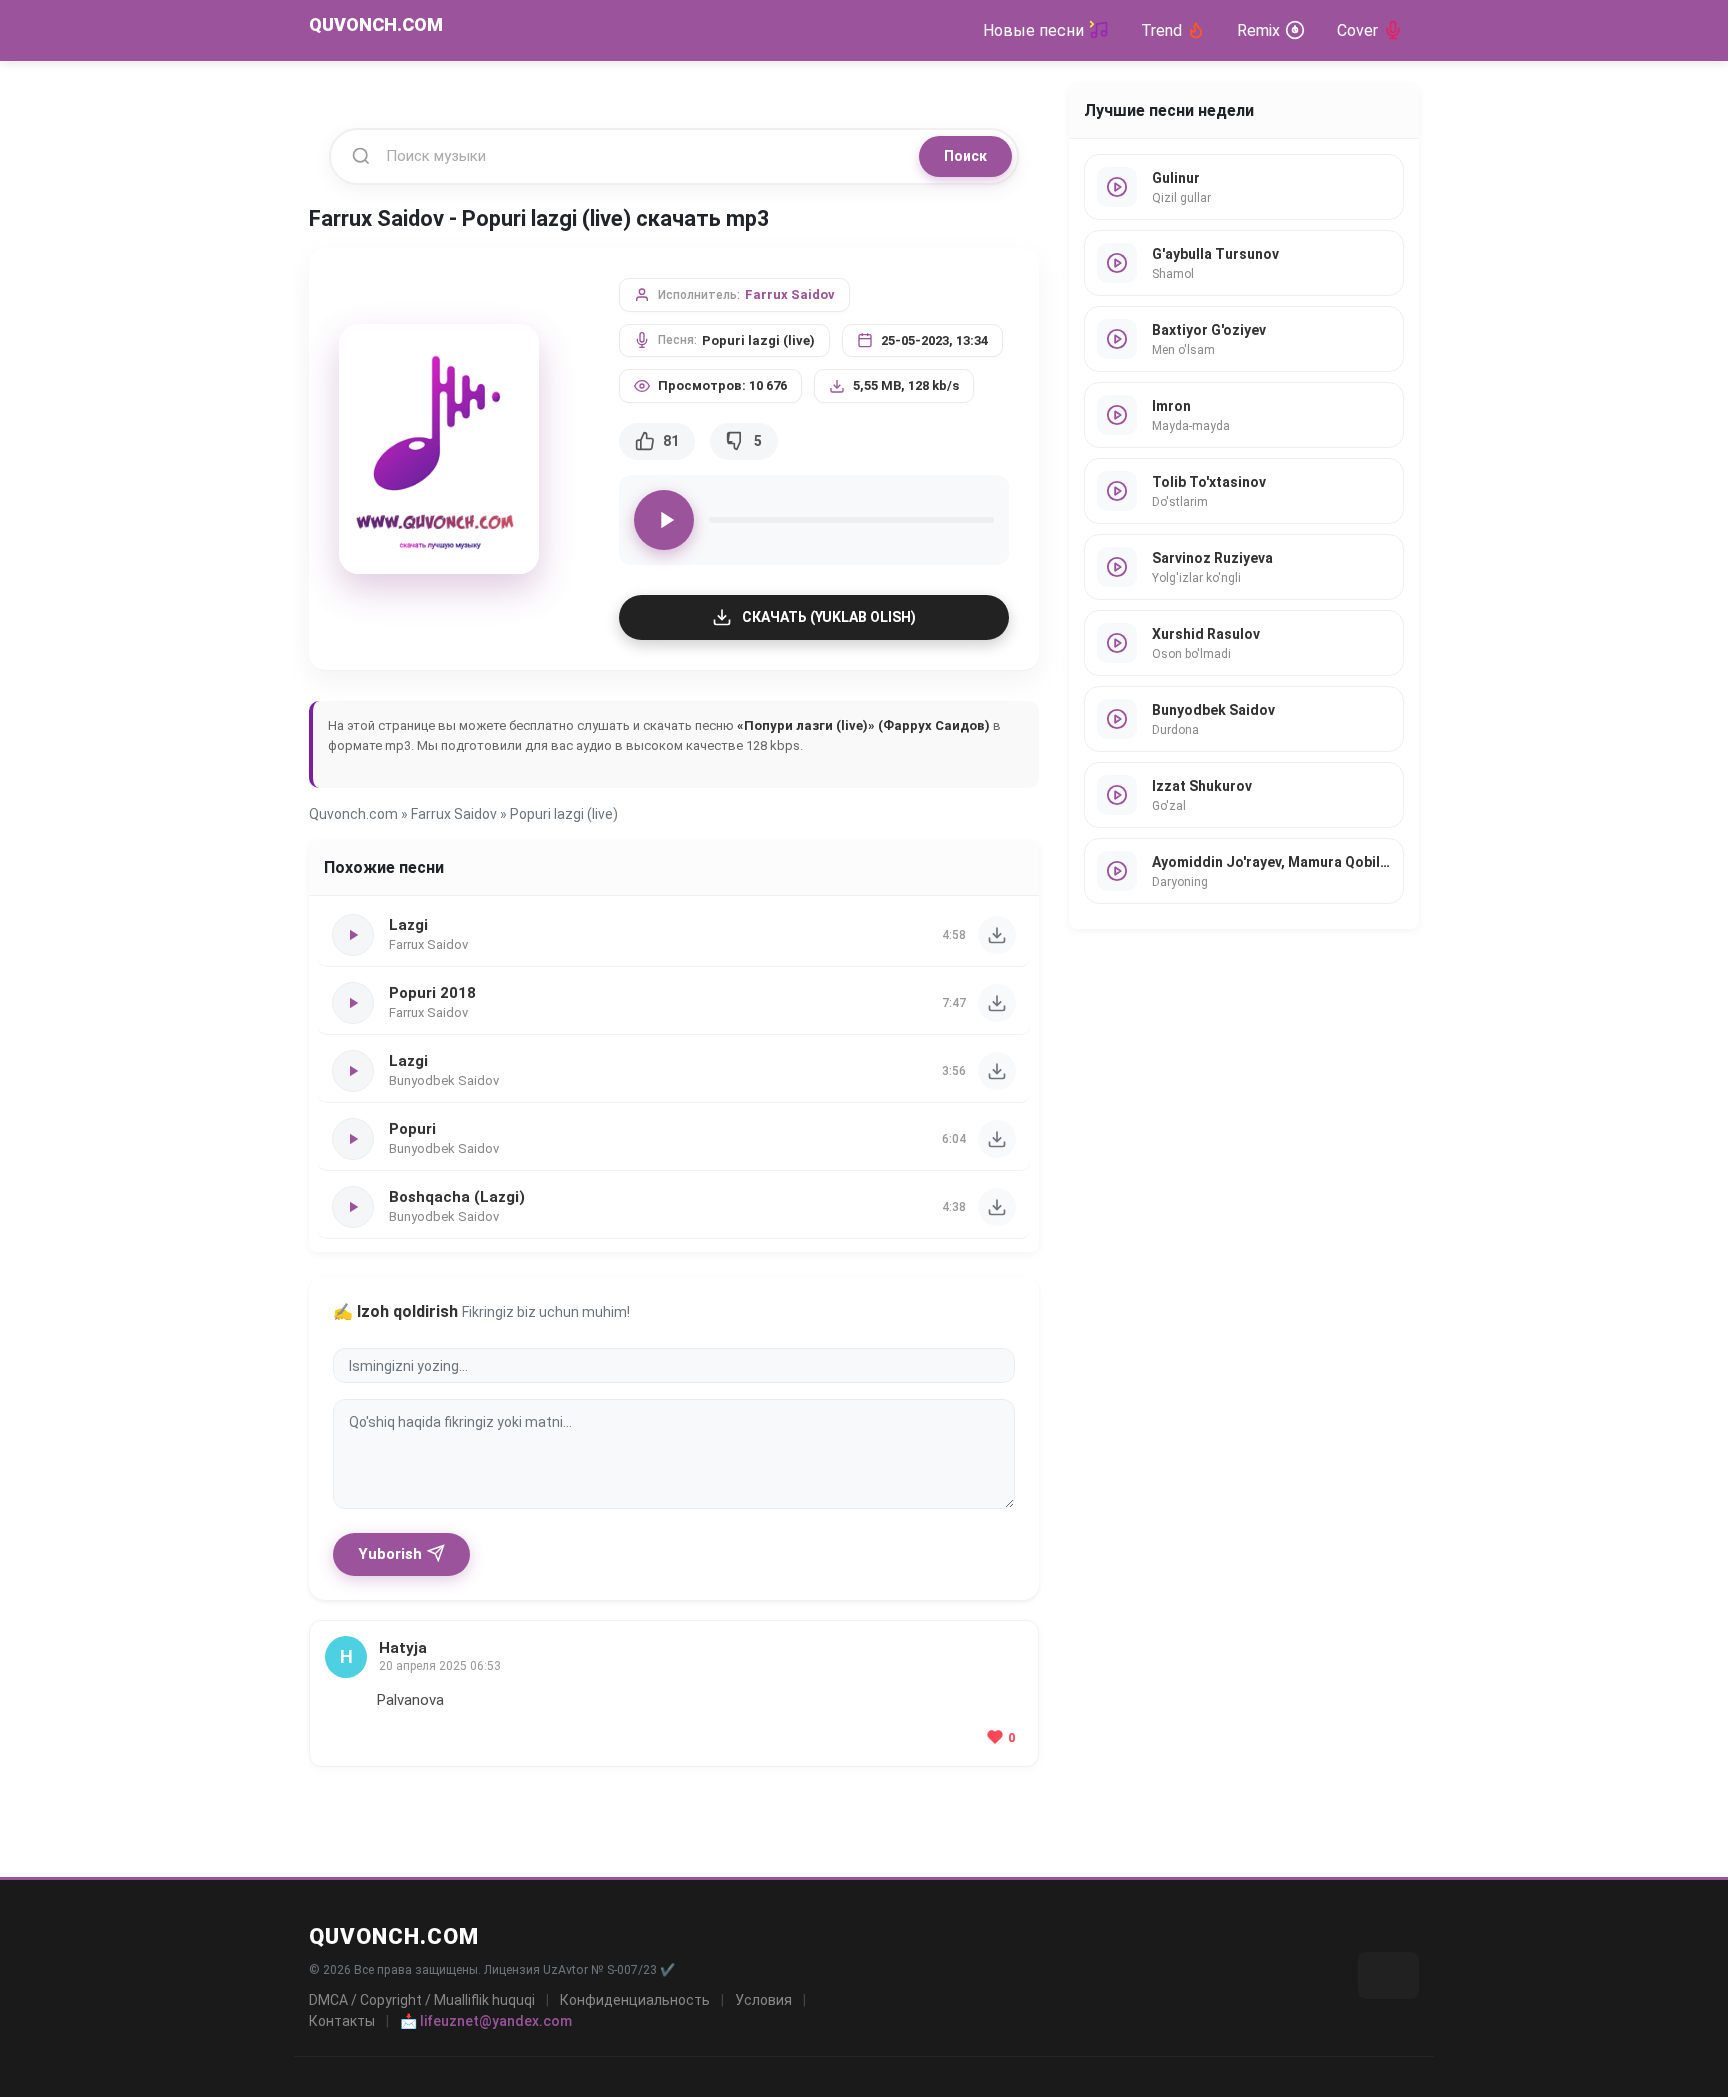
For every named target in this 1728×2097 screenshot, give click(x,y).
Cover (1357, 30)
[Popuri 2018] (997, 1003)
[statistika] (1388, 1975)
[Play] (664, 520)
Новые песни (1033, 30)
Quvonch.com (353, 814)
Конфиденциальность (635, 2000)
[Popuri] (997, 1139)
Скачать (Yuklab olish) (829, 617)
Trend (1161, 30)
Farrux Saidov (790, 294)
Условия (763, 2000)
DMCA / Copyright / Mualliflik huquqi (422, 2000)
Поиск (965, 156)
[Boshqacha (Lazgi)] (997, 1207)
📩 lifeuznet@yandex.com (486, 2021)
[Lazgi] (997, 935)
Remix (1258, 30)
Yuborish (390, 1554)
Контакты (342, 2021)
